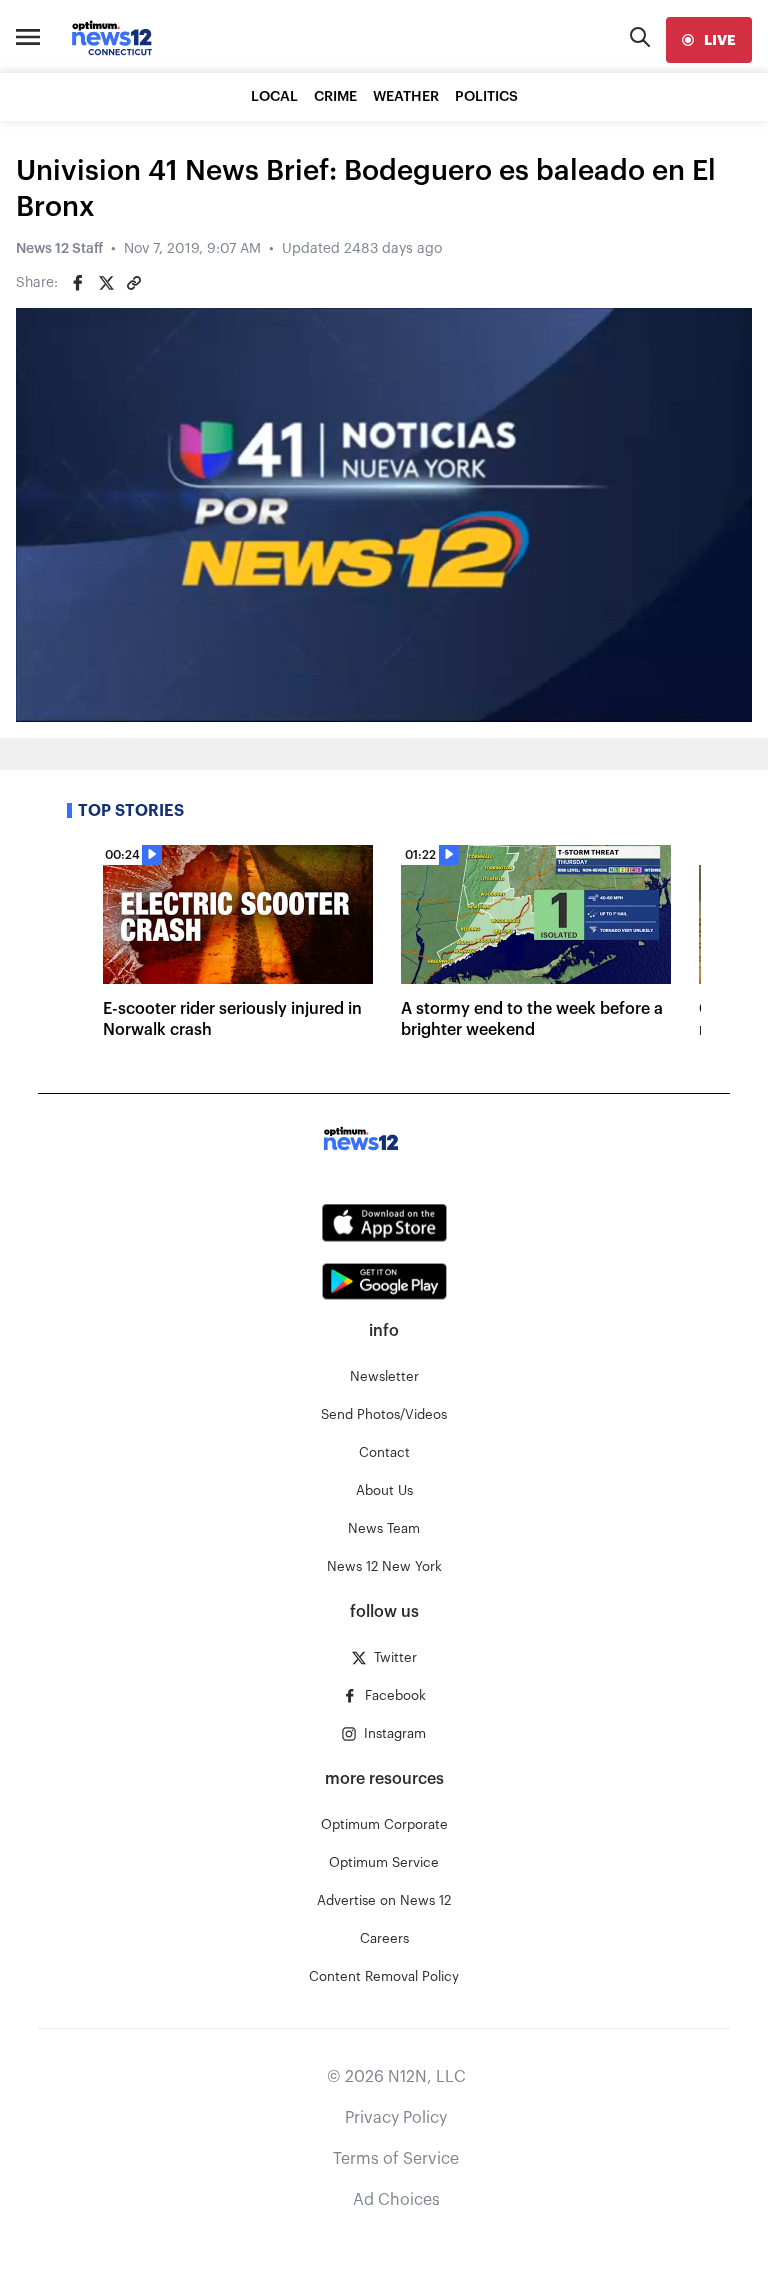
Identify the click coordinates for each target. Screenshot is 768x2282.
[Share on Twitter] (106, 283)
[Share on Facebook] (78, 283)
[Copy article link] (134, 283)
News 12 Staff (59, 249)
